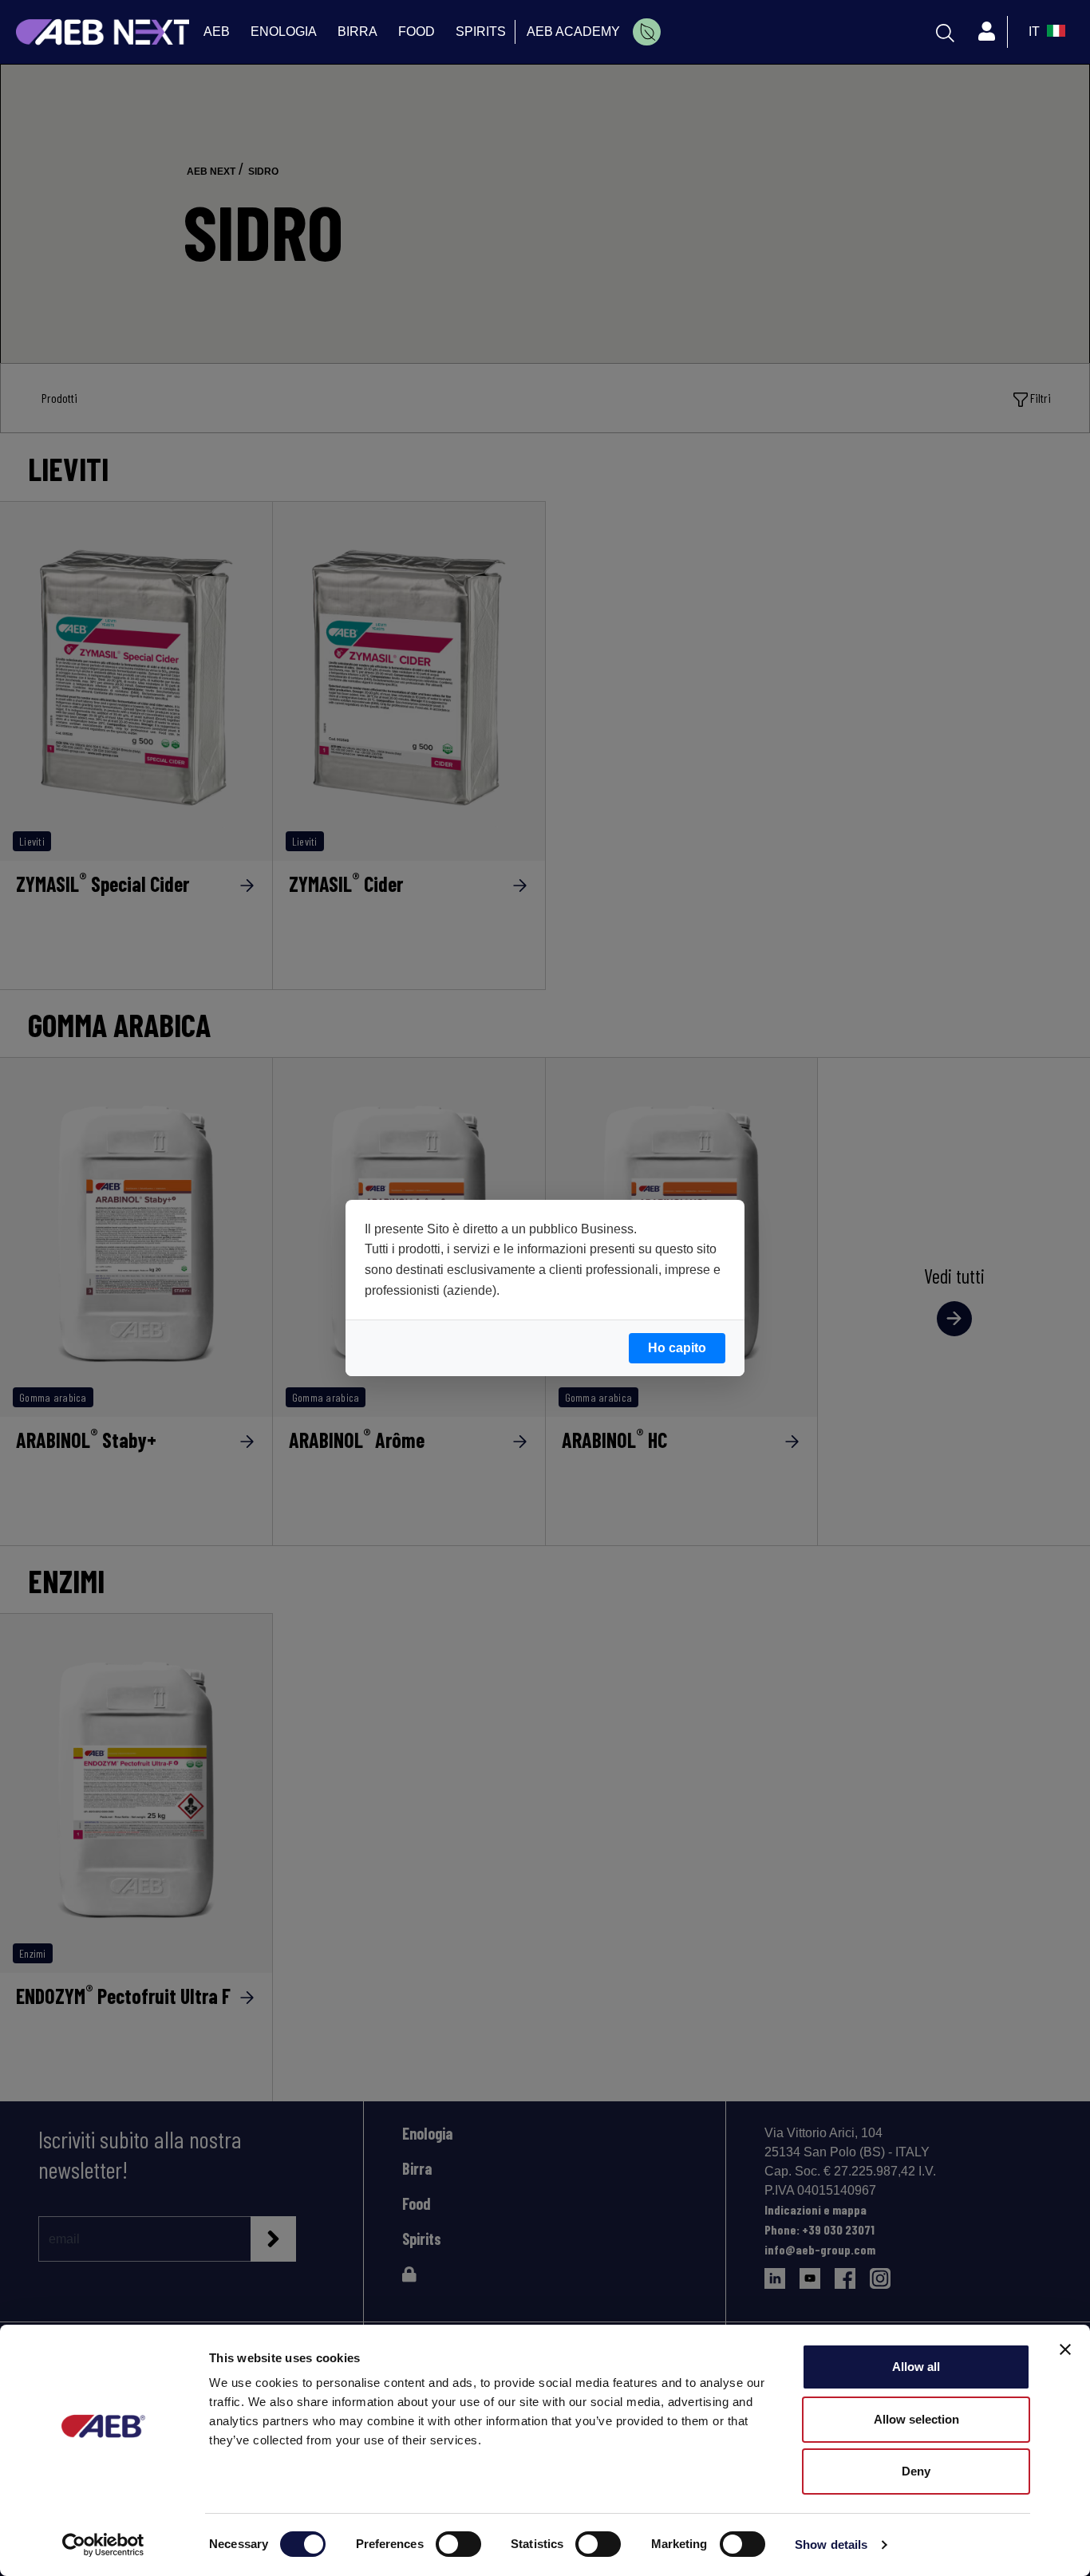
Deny (916, 2471)
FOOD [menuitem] (417, 32)
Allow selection (916, 2419)
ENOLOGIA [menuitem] (284, 32)
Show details (831, 2544)
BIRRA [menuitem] (357, 32)
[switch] (458, 2544)
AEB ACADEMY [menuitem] (573, 32)
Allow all (916, 2367)
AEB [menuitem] (217, 32)
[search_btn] (945, 32)
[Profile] (986, 32)
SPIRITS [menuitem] (481, 32)
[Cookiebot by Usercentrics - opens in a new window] (103, 2545)
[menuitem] (647, 32)
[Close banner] (1065, 2349)
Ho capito (677, 1348)
